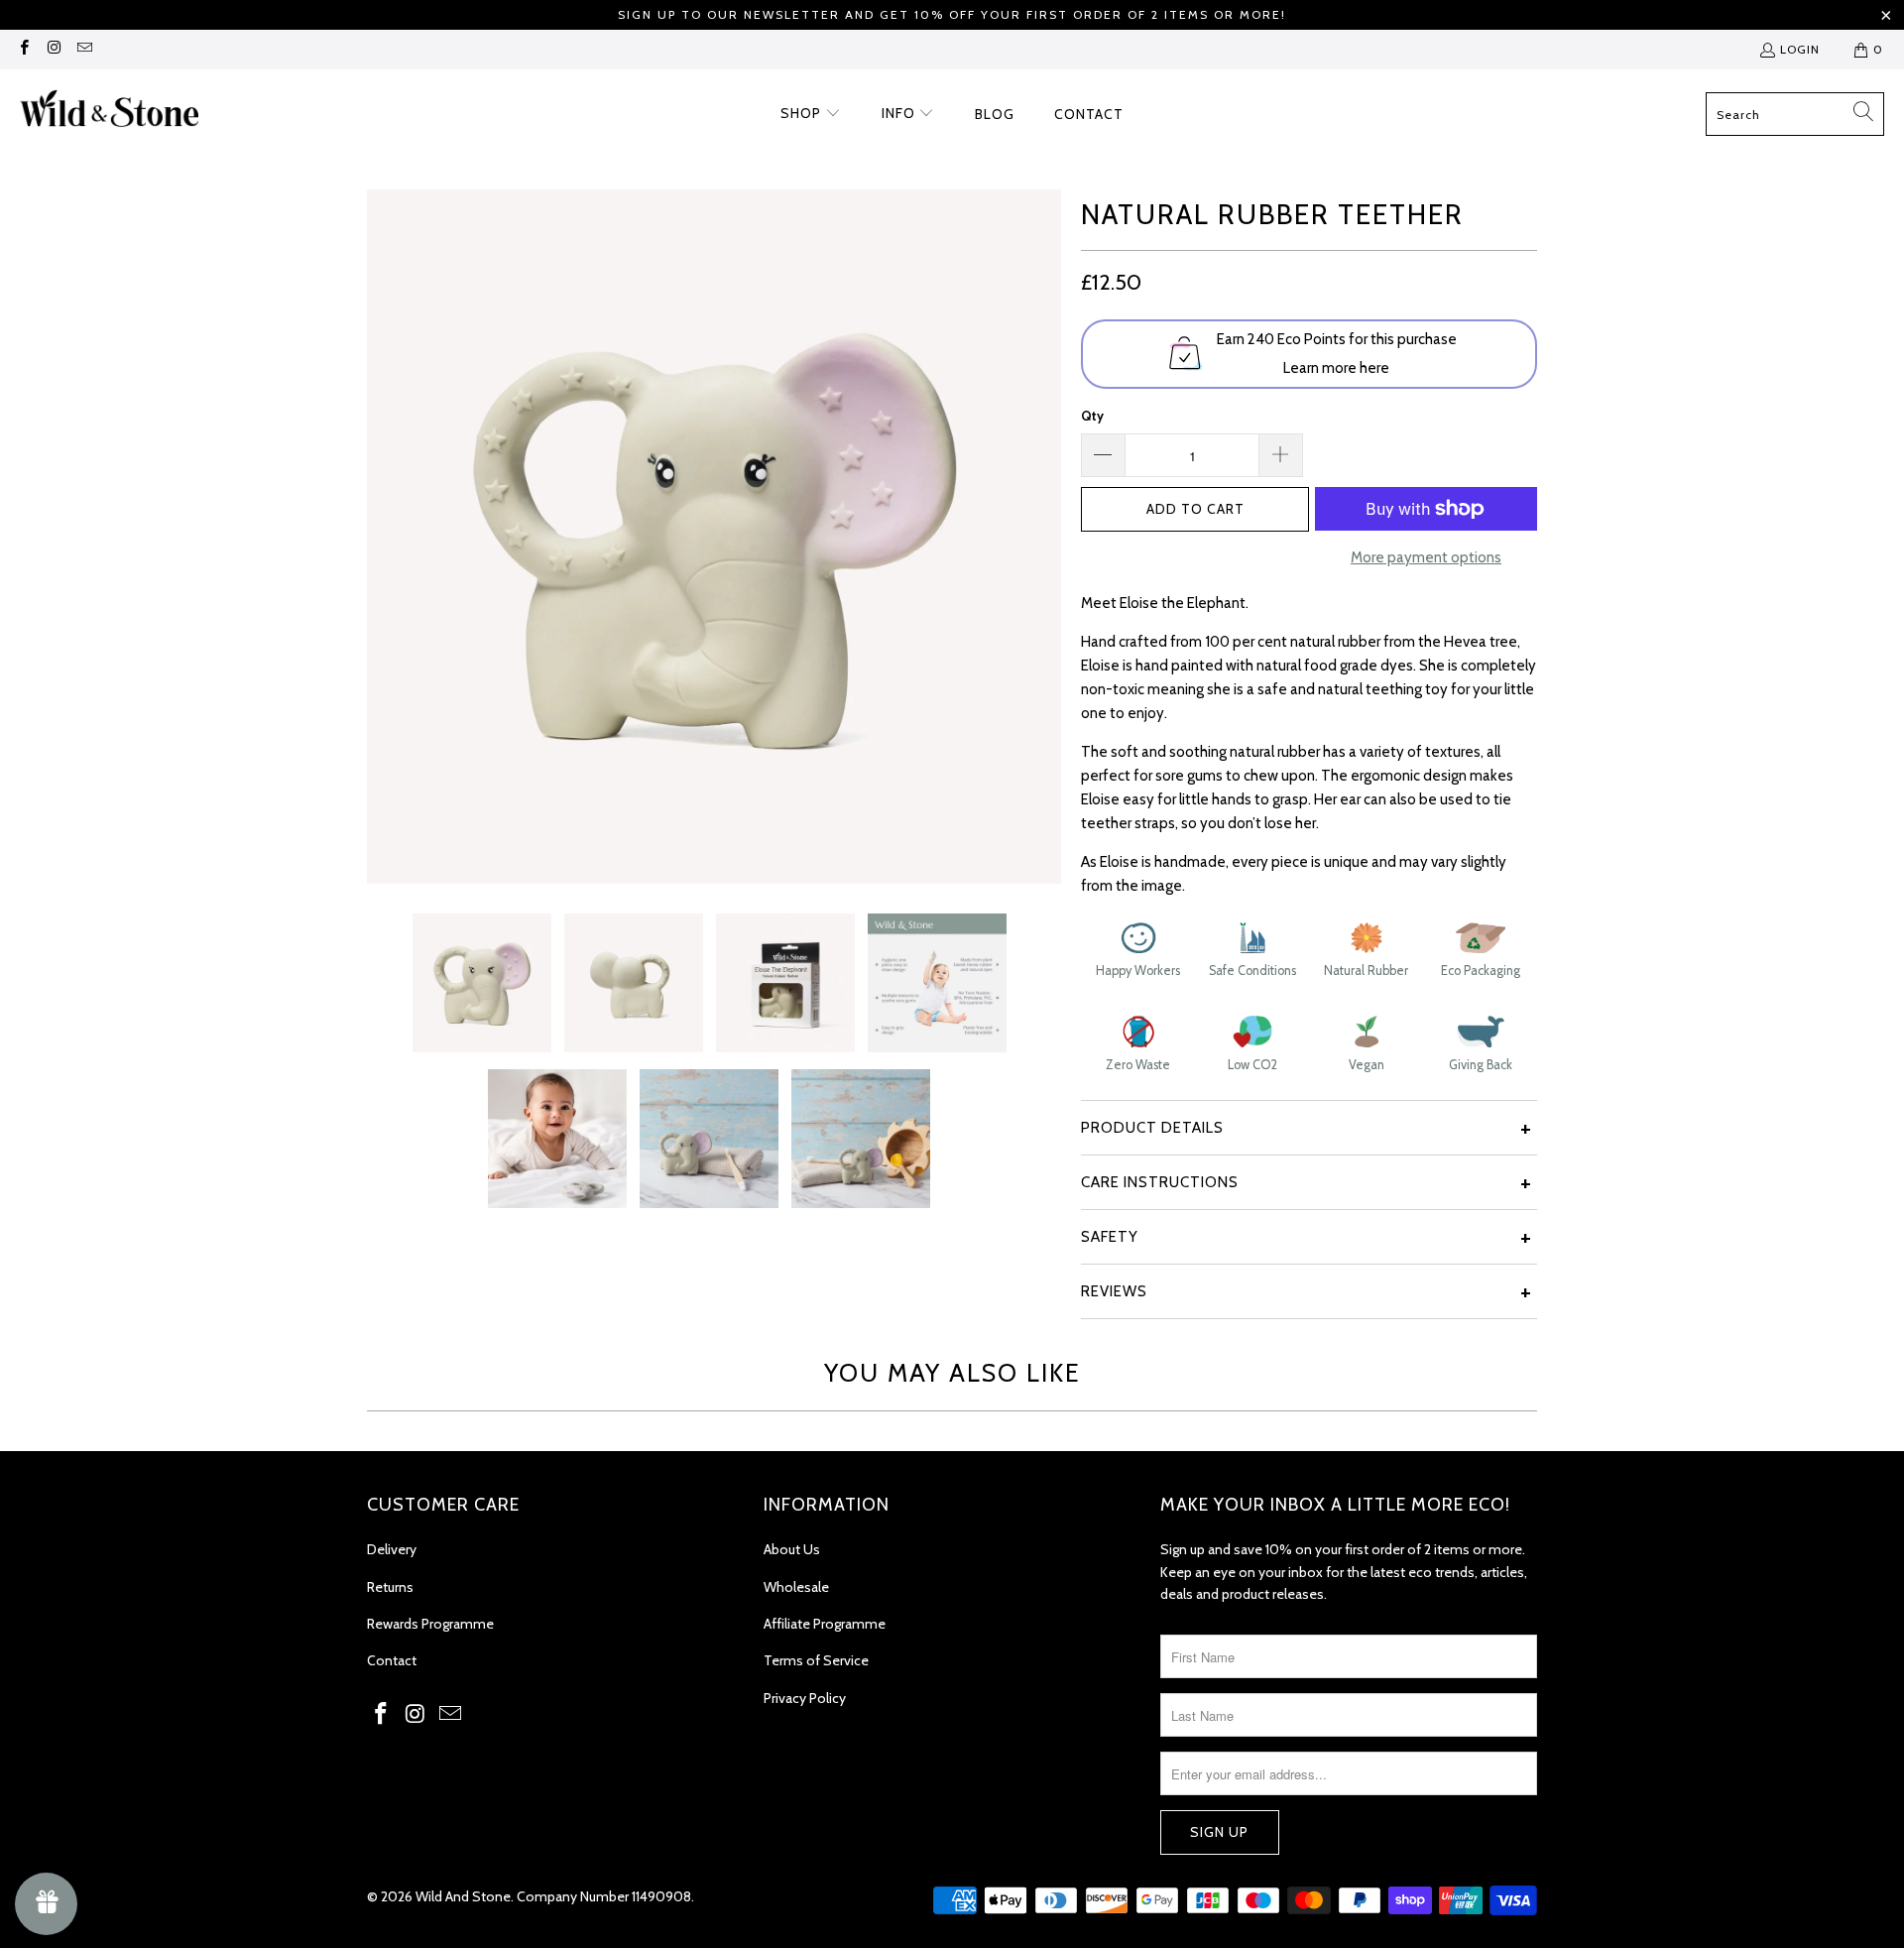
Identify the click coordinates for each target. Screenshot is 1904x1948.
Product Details (1152, 1128)
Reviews (1114, 1291)
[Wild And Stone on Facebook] (23, 49)
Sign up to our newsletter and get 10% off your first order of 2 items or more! (952, 14)
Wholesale (796, 1587)
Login (1800, 49)
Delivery (392, 1549)
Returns (390, 1587)
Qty (1092, 416)
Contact (392, 1660)
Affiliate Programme (825, 1624)
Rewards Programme (430, 1624)
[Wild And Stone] (109, 115)
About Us (792, 1549)
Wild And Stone (463, 1896)
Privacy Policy (805, 1698)
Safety (1110, 1237)
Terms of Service (816, 1660)
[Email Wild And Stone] (84, 49)
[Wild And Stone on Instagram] (53, 49)
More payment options (1426, 557)
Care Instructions (1160, 1182)
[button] (811, 114)
